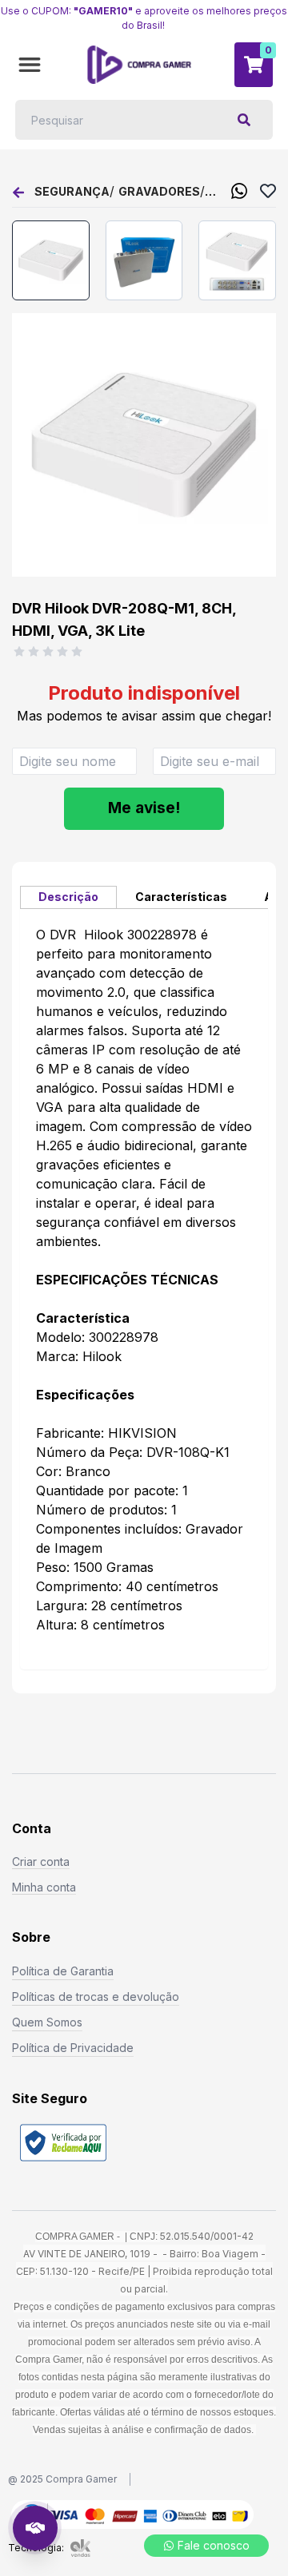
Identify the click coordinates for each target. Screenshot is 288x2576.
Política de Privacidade (73, 2048)
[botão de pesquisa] (244, 120)
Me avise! (144, 808)
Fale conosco (214, 2545)
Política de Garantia (63, 1971)
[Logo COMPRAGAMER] (139, 65)
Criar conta (41, 1862)
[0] (254, 65)
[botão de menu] (30, 65)
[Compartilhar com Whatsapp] (239, 191)
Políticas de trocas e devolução (96, 1996)
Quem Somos (47, 2022)
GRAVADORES (159, 191)
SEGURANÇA (72, 191)
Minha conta (44, 1887)
